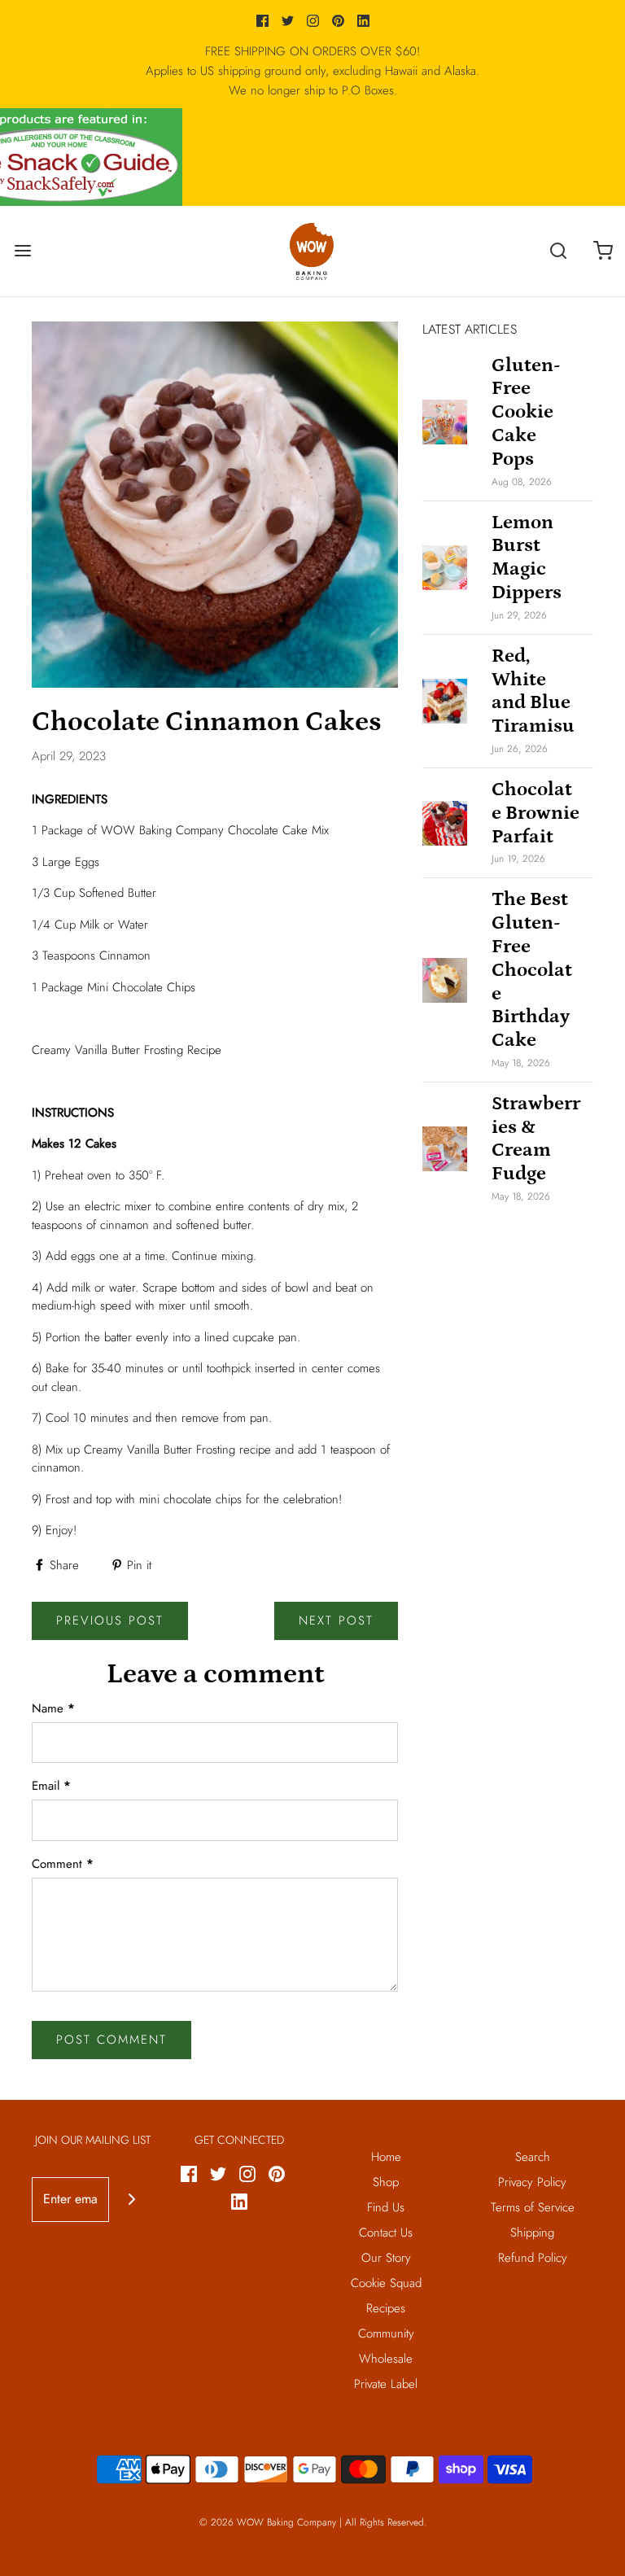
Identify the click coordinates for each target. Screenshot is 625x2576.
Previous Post (110, 1620)
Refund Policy (533, 2258)
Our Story (386, 2258)
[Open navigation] (22, 251)
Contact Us (386, 2233)
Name (53, 1708)
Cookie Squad (386, 2283)
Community (386, 2333)
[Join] (131, 2200)
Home (386, 2157)
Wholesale (386, 2359)
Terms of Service (533, 2207)
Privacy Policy (532, 2182)
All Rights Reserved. (386, 2522)
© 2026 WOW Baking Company (268, 2522)
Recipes (386, 2308)
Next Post (336, 1620)
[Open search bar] (558, 251)
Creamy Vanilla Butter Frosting (160, 1450)
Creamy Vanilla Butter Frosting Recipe (127, 1050)
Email (51, 1786)
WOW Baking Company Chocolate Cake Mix (215, 830)
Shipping (532, 2233)
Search (533, 2157)
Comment (63, 1864)
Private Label (386, 2384)
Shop (386, 2182)
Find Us (386, 2207)
